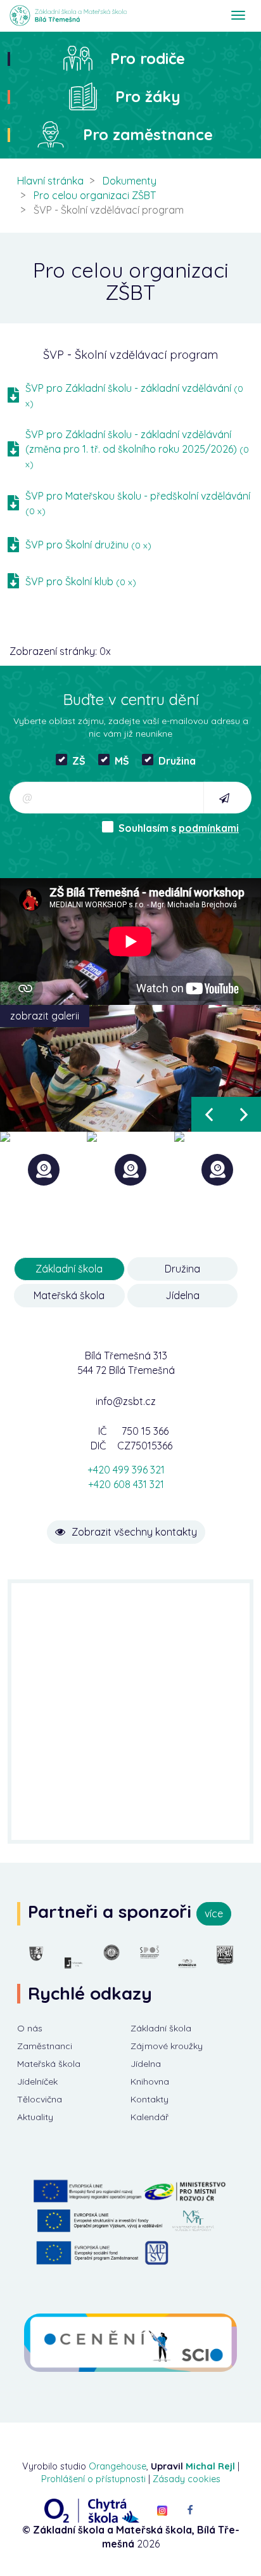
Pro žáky (148, 96)
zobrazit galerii (45, 1016)
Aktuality (35, 2117)
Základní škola (161, 2028)
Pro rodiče (148, 58)
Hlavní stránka (50, 181)
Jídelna (146, 2064)
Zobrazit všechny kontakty (134, 1532)
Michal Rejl (210, 2466)
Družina (177, 761)
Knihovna (150, 2081)
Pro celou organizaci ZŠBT (95, 195)
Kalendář (150, 2117)
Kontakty (150, 2099)
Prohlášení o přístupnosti (93, 2479)
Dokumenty (130, 181)
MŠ (122, 761)
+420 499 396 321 (126, 1470)
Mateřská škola (49, 2064)
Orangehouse (118, 2466)
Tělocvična (40, 2099)
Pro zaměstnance (148, 134)
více (214, 1913)
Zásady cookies (187, 2479)
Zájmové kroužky (167, 2046)
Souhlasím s (179, 828)
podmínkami (209, 828)
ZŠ (79, 761)
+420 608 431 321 (126, 1484)
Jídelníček (37, 2081)
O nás (30, 2028)
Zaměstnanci (45, 2046)
